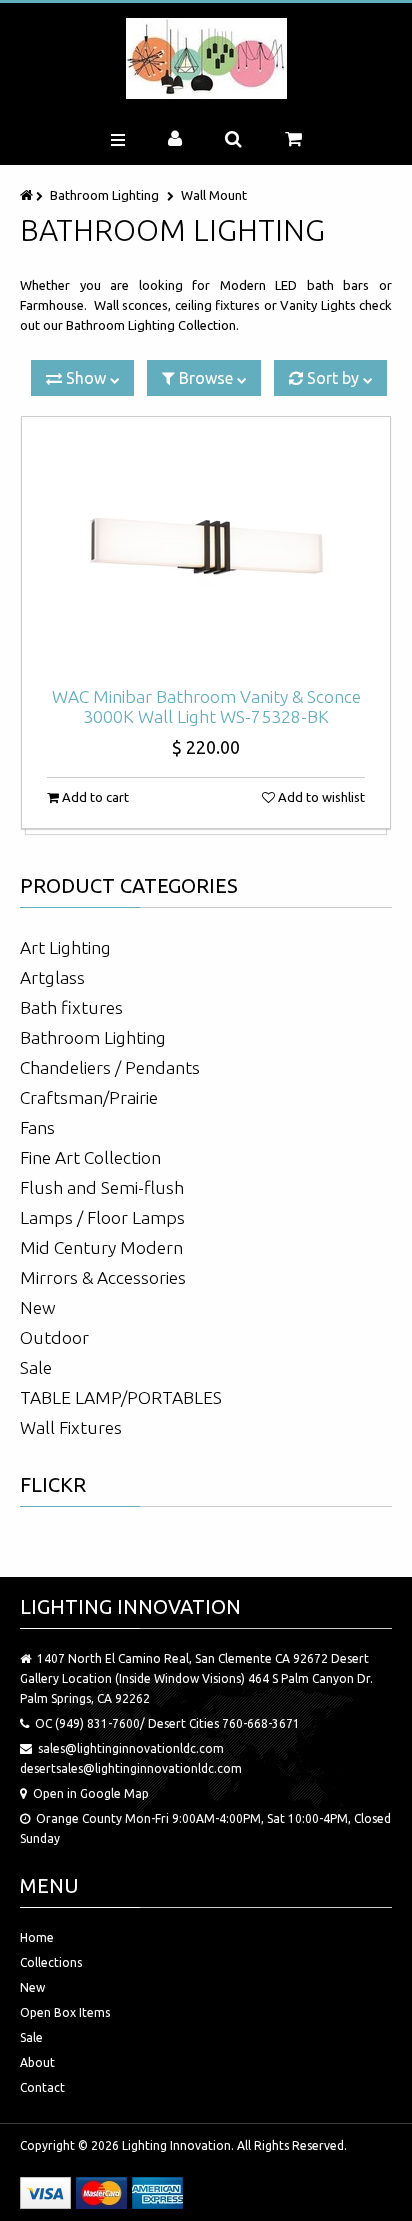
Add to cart (94, 797)
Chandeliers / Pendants (110, 1067)
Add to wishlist (320, 797)
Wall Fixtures (71, 1427)
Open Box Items (65, 2012)
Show (86, 378)
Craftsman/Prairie (89, 1097)
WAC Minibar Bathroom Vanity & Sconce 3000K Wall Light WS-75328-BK (206, 706)
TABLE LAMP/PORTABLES (121, 1397)
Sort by (333, 378)
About (37, 2062)
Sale (36, 1367)
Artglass (52, 977)
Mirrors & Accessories (103, 1277)
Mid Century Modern (101, 1247)
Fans (37, 1127)
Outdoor (54, 1337)
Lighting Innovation (176, 2145)
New (38, 1307)
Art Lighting (65, 947)
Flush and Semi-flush (102, 1187)
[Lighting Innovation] (206, 58)
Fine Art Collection (90, 1157)
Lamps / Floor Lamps (102, 1217)
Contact (42, 2087)
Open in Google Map (91, 1793)
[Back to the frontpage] (28, 195)
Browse (206, 378)
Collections (51, 1962)
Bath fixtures (71, 1007)
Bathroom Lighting (104, 195)
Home (37, 1937)
